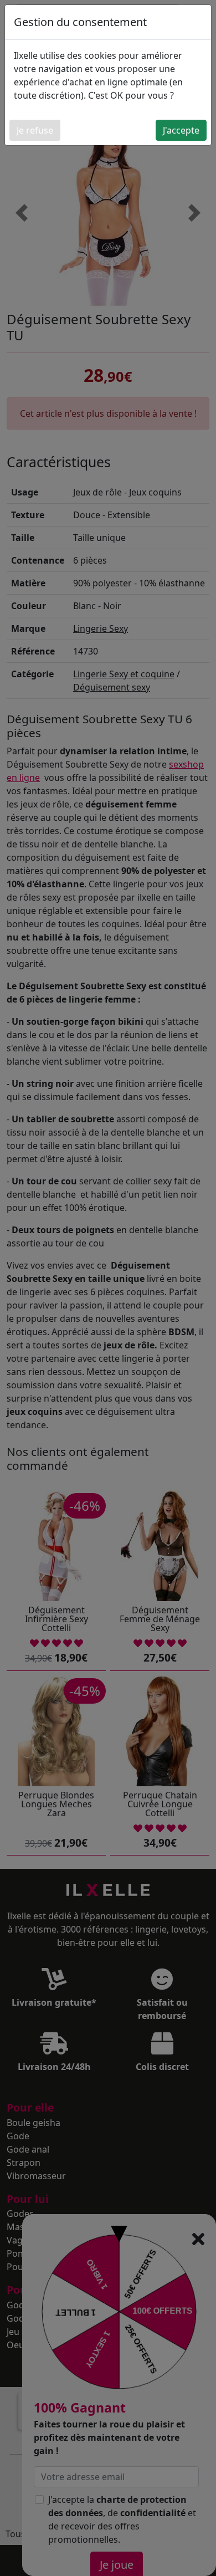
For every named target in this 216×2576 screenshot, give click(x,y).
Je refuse (35, 130)
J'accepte (181, 130)
